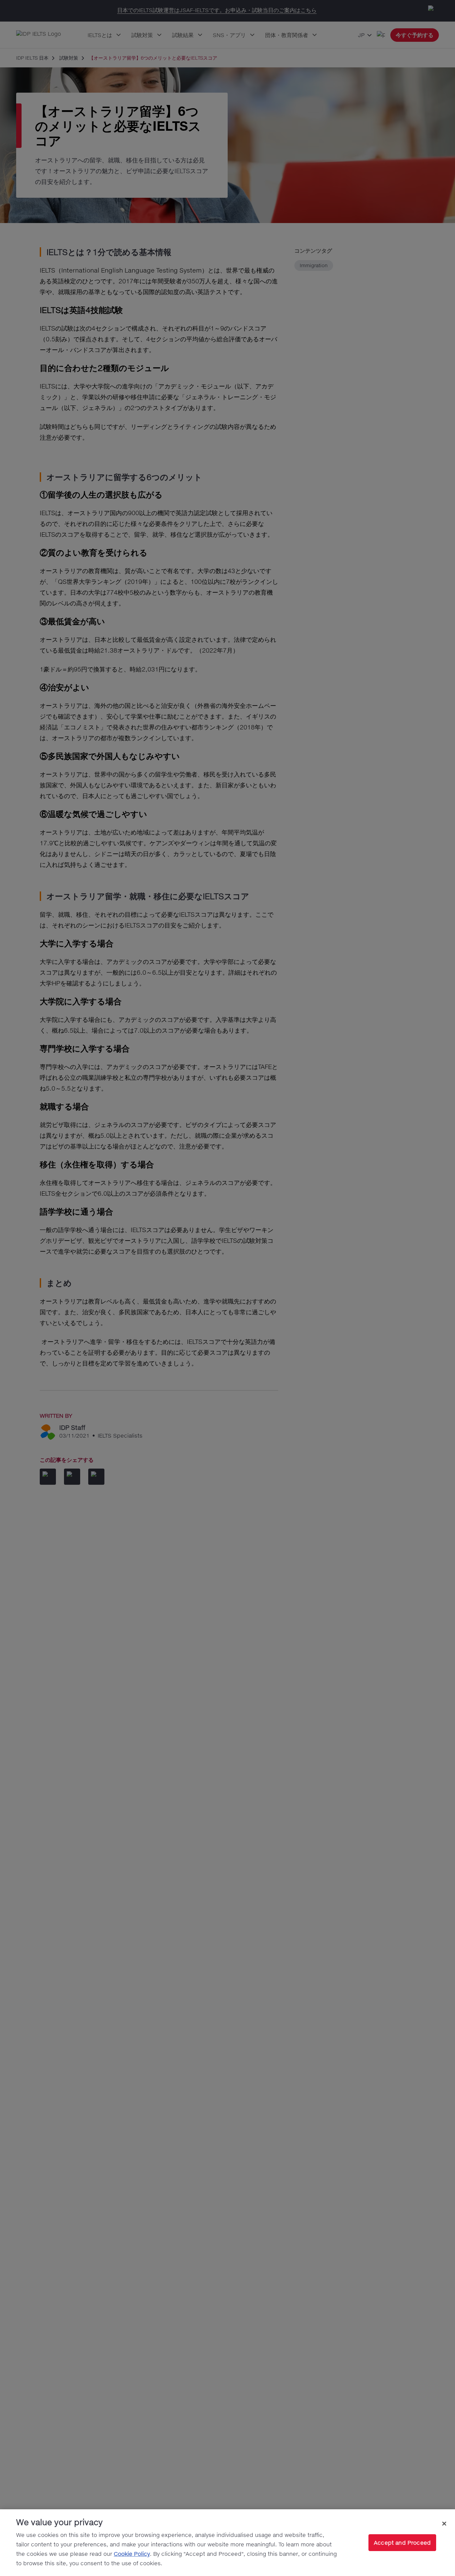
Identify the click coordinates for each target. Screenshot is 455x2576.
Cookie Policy (132, 2554)
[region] (227, 2543)
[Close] (444, 2523)
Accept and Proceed (402, 2542)
